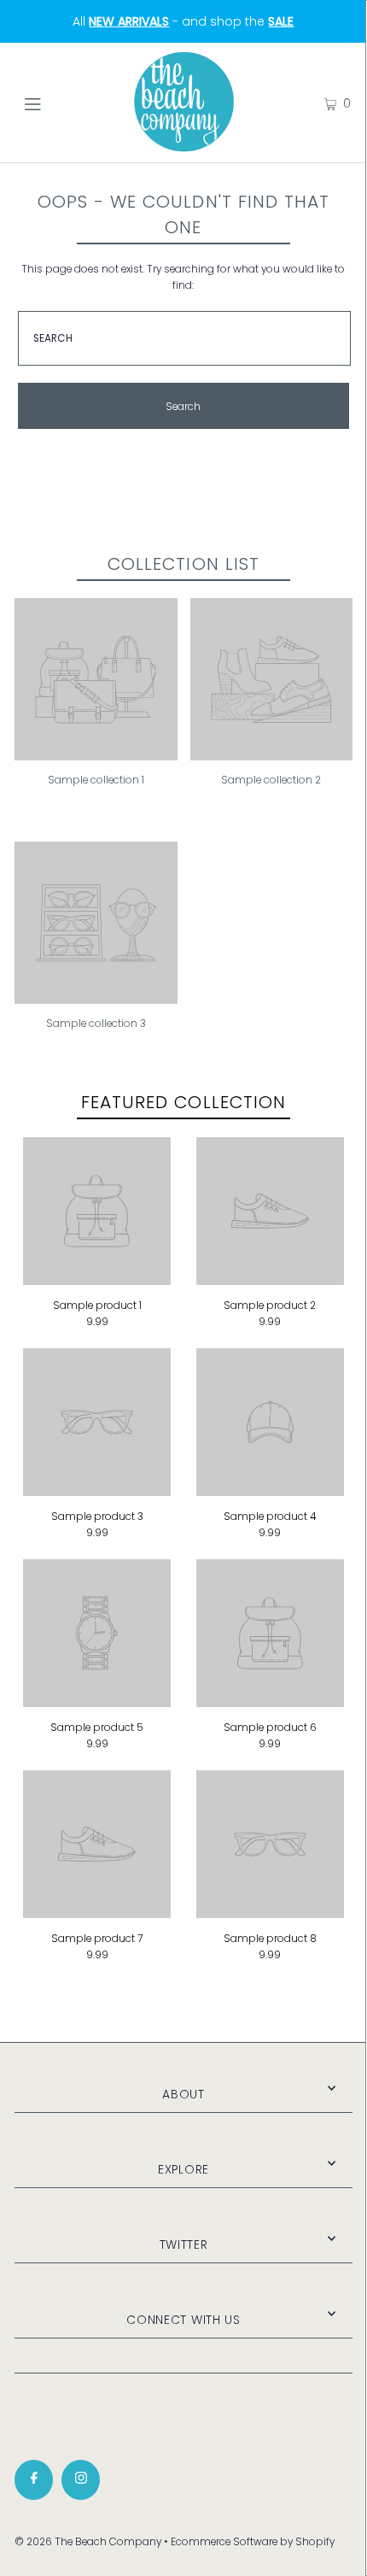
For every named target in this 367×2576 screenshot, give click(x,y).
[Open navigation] (58, 103)
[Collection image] (96, 754)
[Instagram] (81, 2480)
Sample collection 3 (96, 1024)
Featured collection (183, 1102)
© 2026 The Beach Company (88, 2542)
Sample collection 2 (271, 780)
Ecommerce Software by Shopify (253, 2542)
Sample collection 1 (96, 780)
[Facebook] (34, 2480)
